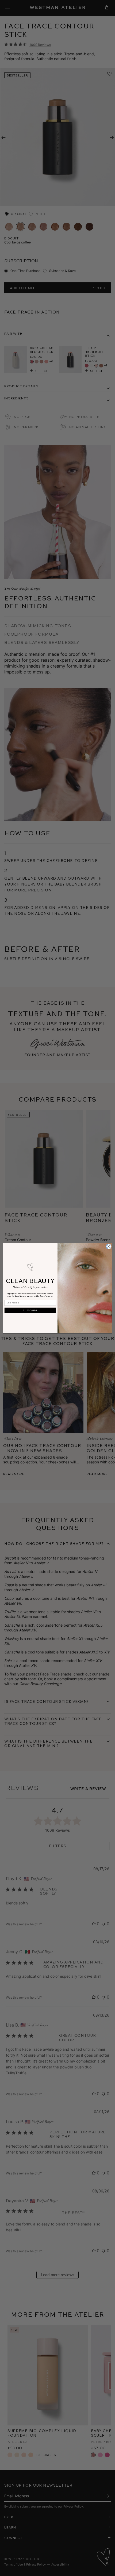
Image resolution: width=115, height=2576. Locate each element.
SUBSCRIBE (30, 1310)
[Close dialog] (109, 1247)
